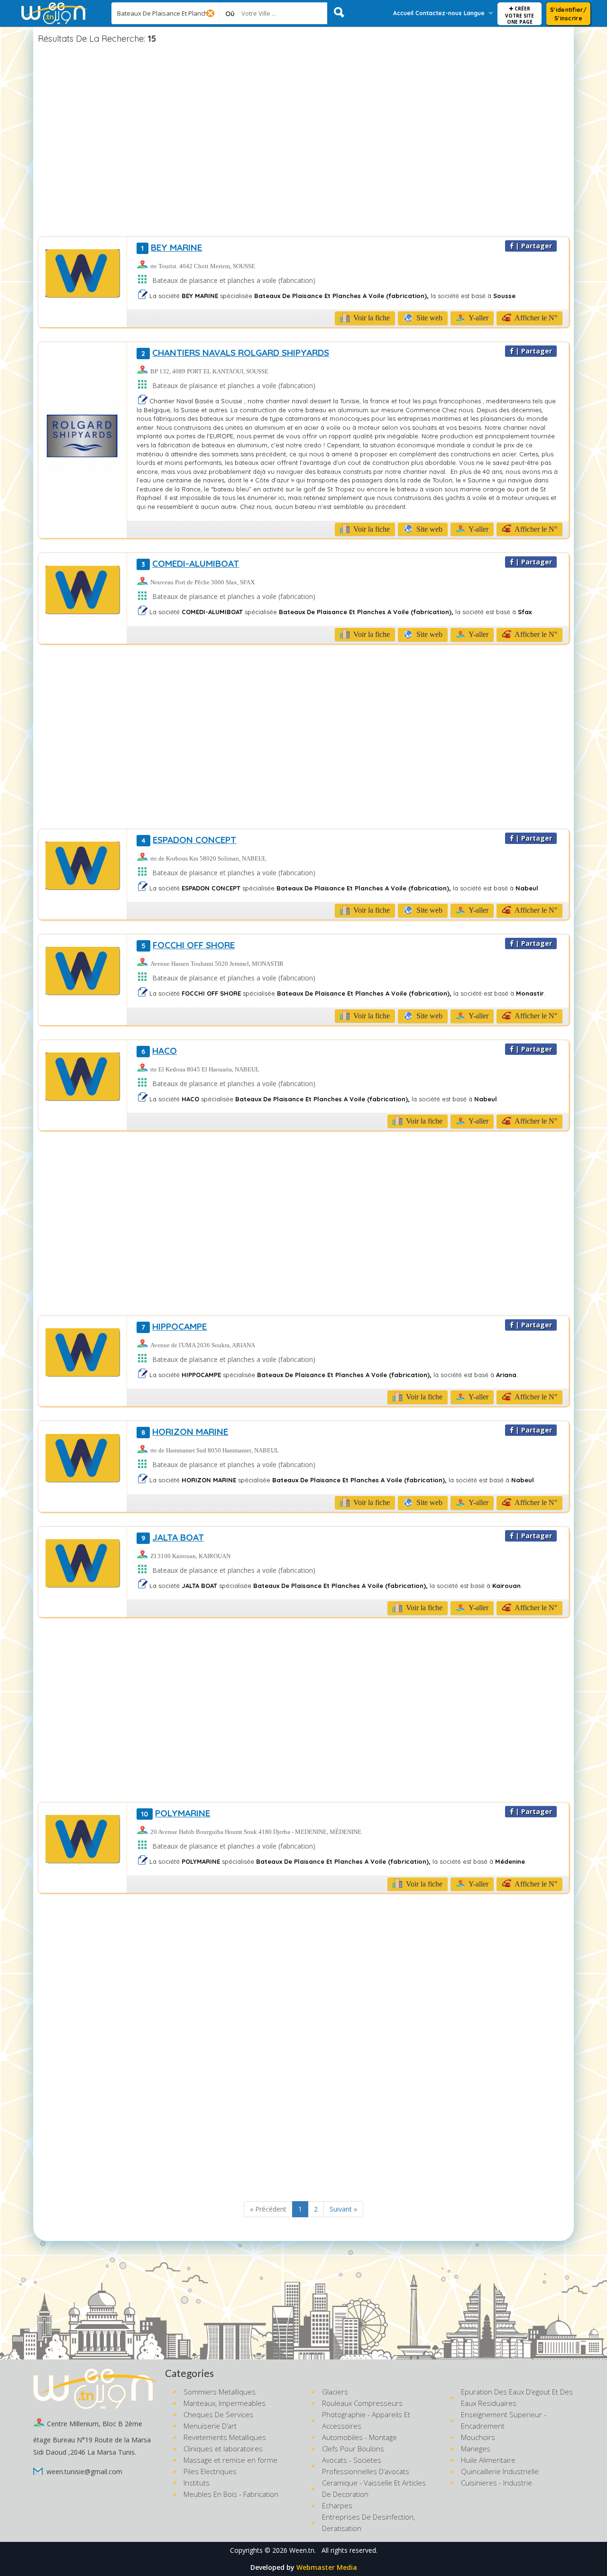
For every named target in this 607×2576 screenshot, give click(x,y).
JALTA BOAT (173, 1537)
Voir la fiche (371, 318)
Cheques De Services (218, 2414)
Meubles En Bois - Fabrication (231, 2494)
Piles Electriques (210, 2471)
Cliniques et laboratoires (223, 2449)
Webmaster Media (327, 2567)
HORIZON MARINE (185, 1432)
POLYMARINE (176, 1813)
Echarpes (337, 2505)
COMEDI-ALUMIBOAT (190, 563)
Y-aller (478, 318)
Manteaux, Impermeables (225, 2403)
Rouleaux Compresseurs (362, 2403)
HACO (159, 1051)
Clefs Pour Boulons (353, 2449)
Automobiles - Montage (359, 2437)
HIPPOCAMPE (174, 1326)
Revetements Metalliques (225, 2437)
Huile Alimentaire (488, 2460)
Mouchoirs (478, 2437)
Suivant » (343, 2209)
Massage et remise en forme (230, 2460)
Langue (474, 13)
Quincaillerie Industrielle (500, 2471)
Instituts (197, 2483)
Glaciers (335, 2392)
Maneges (476, 2449)
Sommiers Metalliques (220, 2392)
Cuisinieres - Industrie (497, 2483)
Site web (428, 318)
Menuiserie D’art (210, 2426)
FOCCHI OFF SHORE (188, 945)
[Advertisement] (303, 142)
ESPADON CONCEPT (189, 840)
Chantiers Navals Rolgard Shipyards (235, 353)
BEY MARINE (172, 247)
